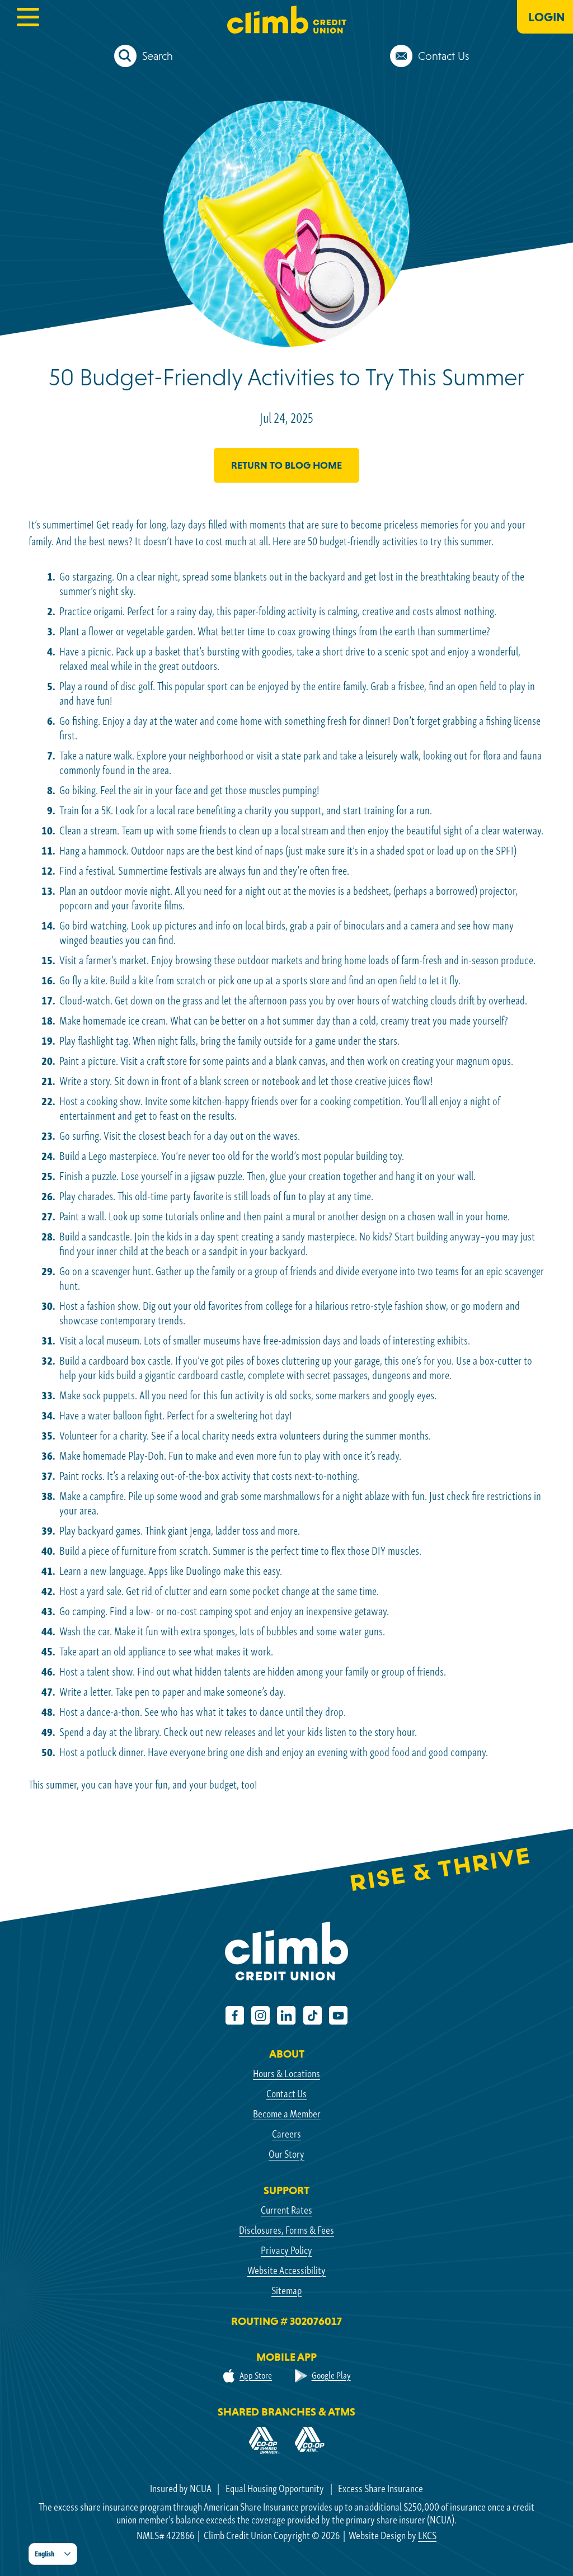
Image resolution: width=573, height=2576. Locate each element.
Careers (286, 2134)
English (44, 2554)
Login (547, 17)
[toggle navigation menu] (28, 17)
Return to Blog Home (286, 465)
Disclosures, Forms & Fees (286, 2230)
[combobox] (53, 2554)
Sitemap (286, 2290)
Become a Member (287, 2114)
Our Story (286, 2154)
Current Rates (286, 2210)
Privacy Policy (286, 2250)
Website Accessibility (286, 2270)
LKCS (427, 2535)
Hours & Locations (286, 2073)
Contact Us (286, 2094)
